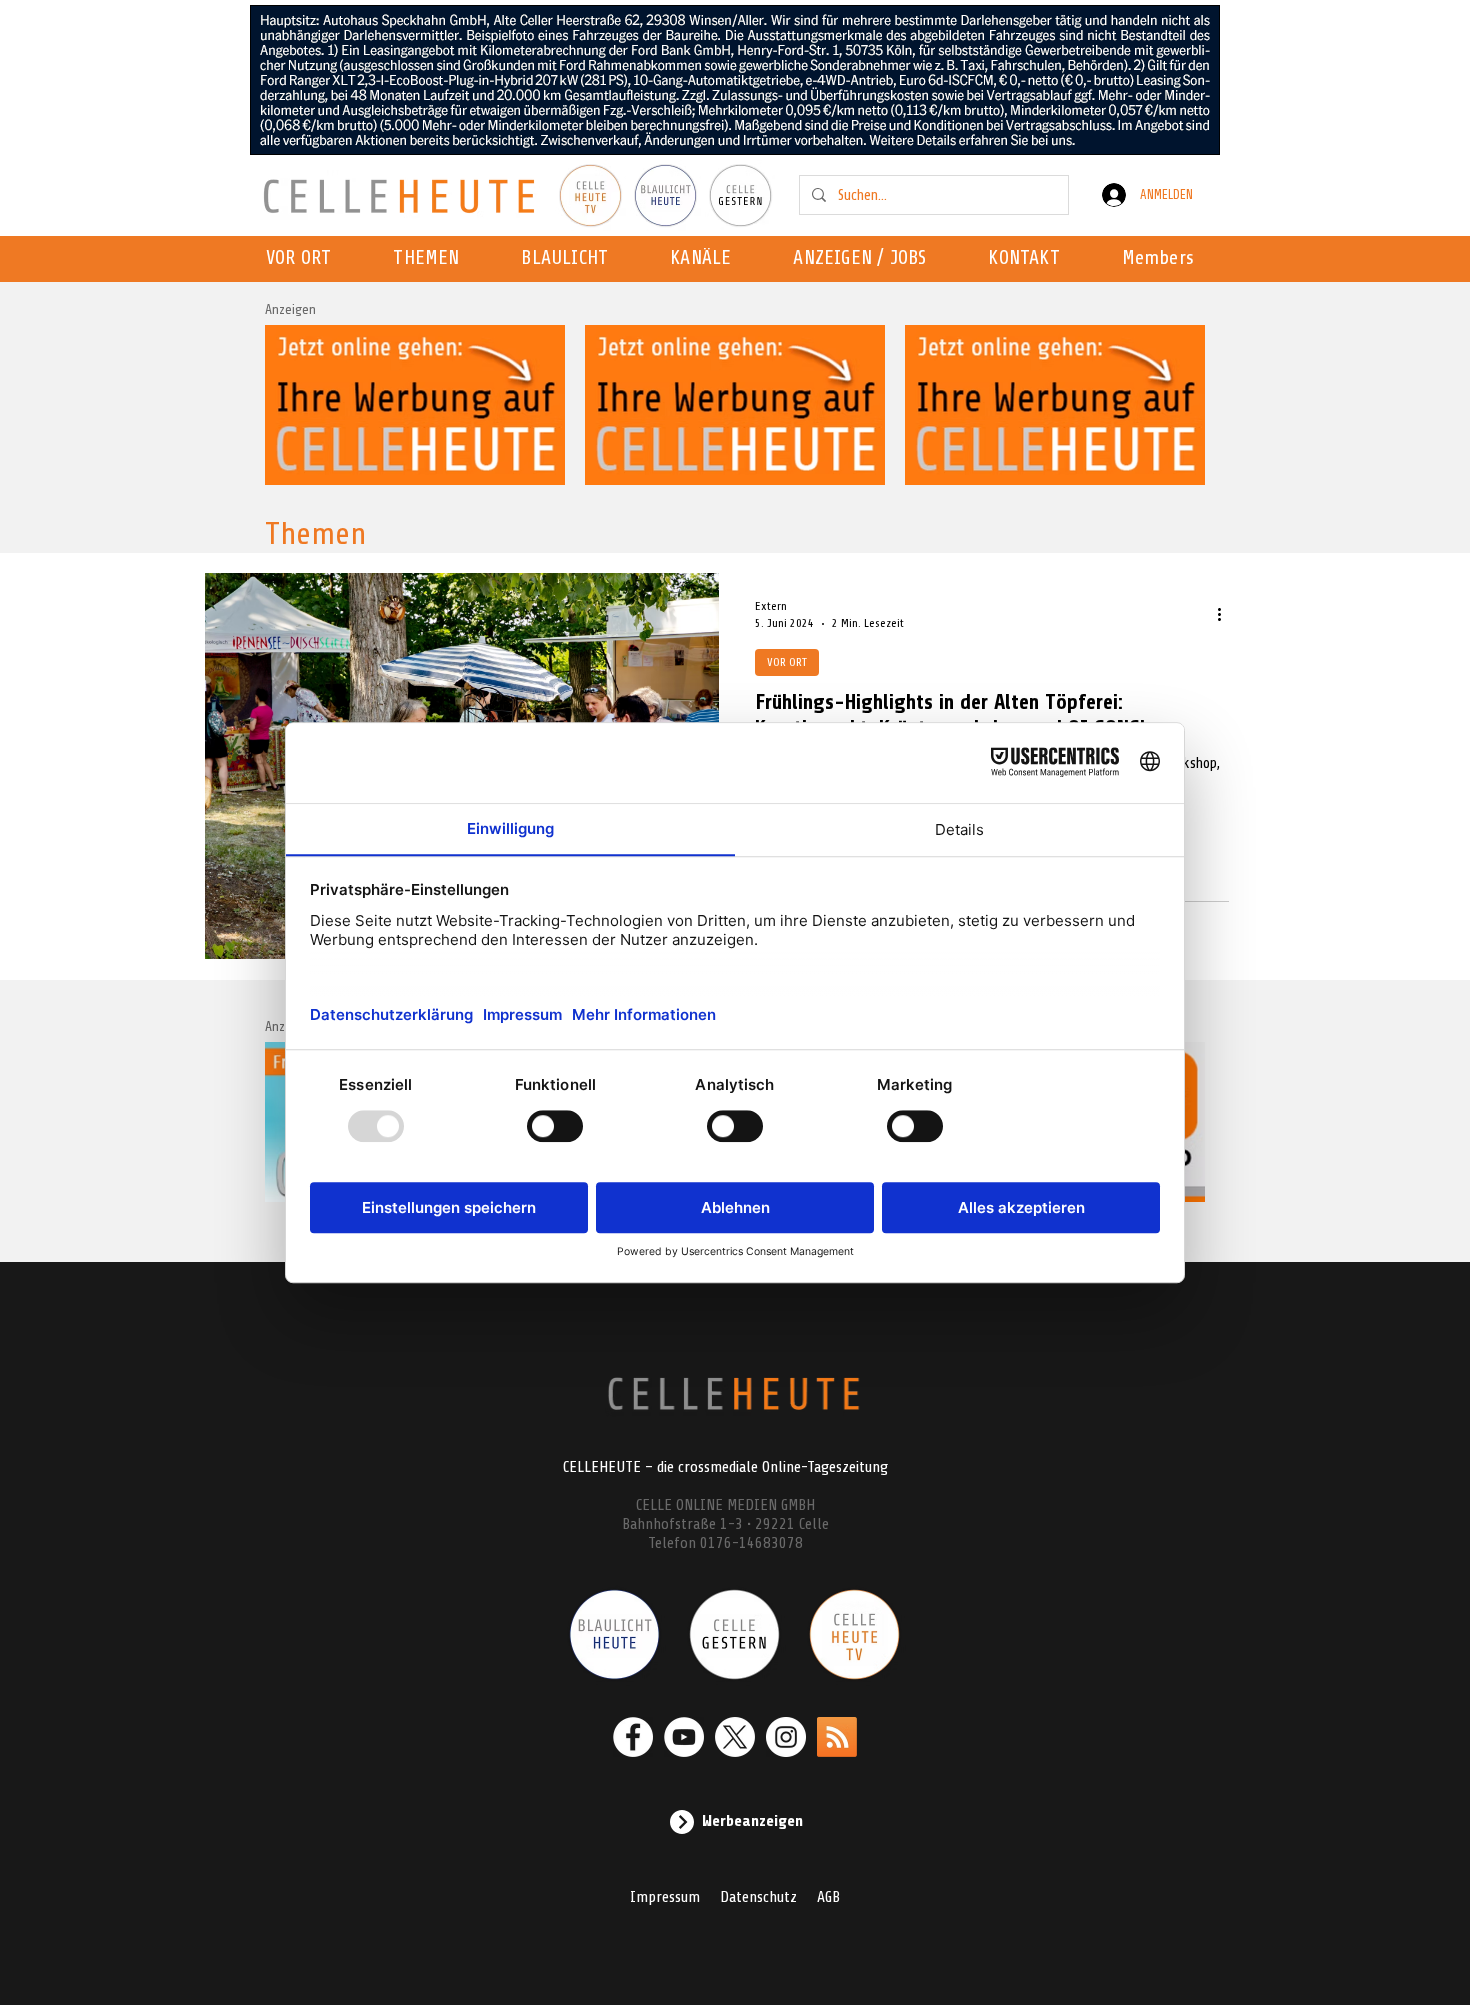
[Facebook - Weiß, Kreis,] (633, 1737)
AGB (828, 1897)
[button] (706, 259)
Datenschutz (758, 1897)
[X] (735, 1737)
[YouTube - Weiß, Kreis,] (684, 1737)
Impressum (665, 1897)
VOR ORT (787, 662)
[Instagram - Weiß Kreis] (786, 1737)
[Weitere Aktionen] (1226, 614)
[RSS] (837, 1737)
